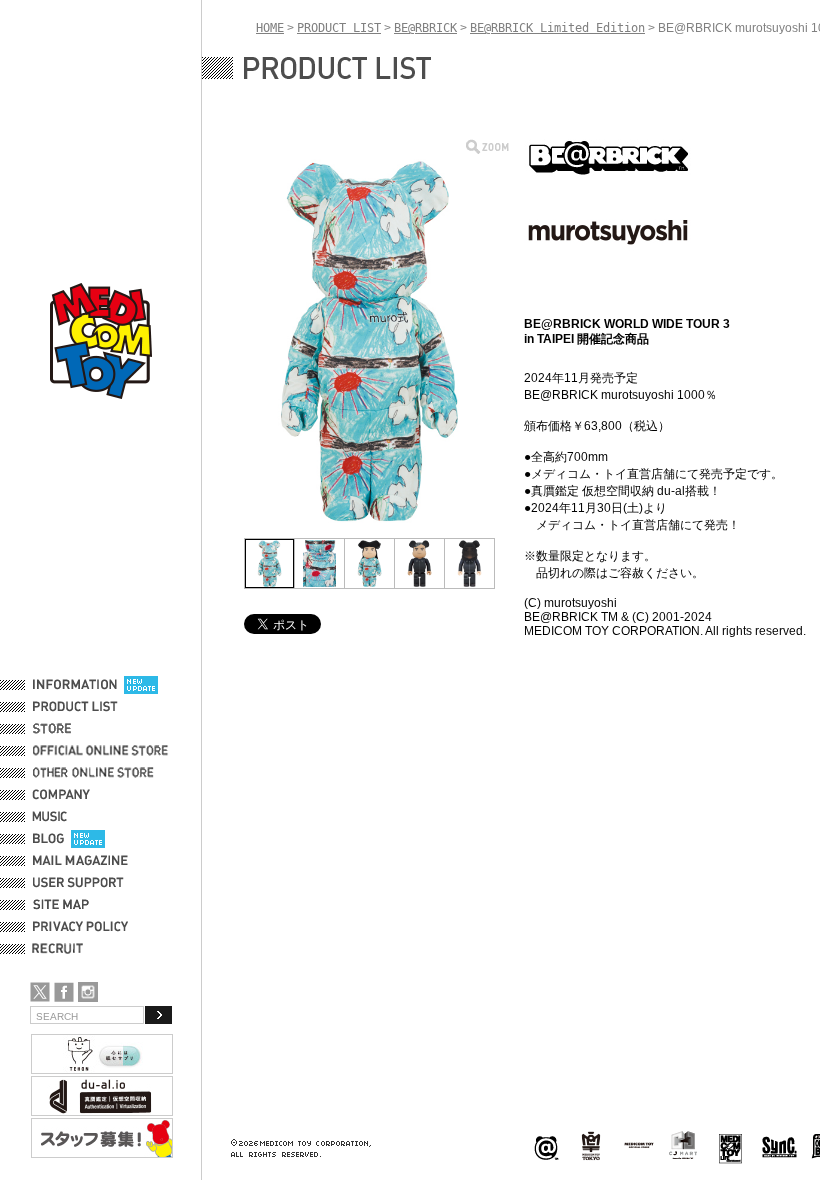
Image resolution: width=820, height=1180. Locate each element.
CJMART (683, 1145)
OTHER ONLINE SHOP (95, 773)
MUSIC (53, 817)
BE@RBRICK (425, 28)
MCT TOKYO (639, 1145)
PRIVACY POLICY (80, 927)
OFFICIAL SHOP (77, 729)
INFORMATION (75, 685)
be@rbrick (546, 1146)
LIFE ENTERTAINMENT (730, 1146)
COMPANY (61, 795)
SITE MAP (61, 905)
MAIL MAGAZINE (80, 861)
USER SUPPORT (78, 883)
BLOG (48, 839)
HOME (270, 28)
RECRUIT (61, 949)
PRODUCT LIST (75, 707)
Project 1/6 (591, 1146)
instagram (88, 992)
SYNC (779, 1146)
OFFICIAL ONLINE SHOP (102, 751)
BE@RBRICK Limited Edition (557, 28)
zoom (487, 146)
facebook (64, 992)
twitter (40, 992)
